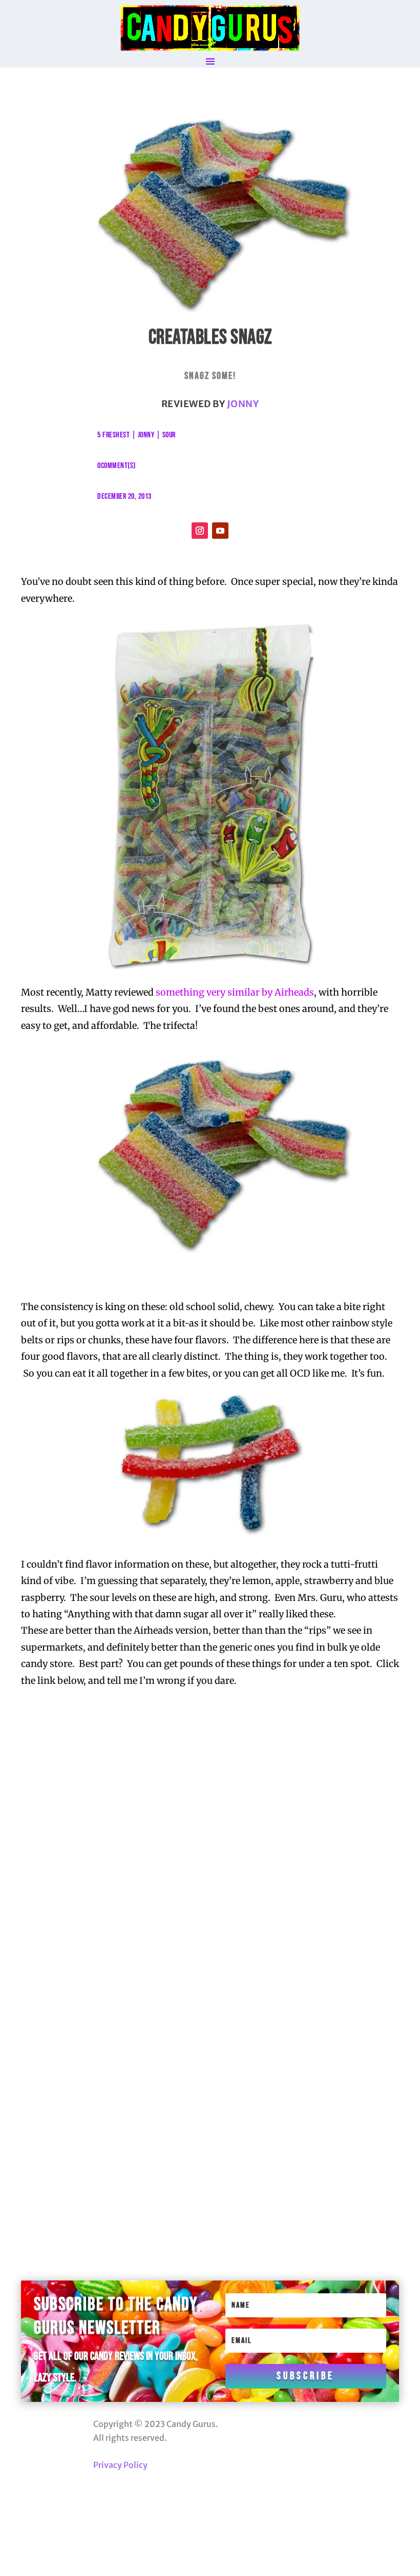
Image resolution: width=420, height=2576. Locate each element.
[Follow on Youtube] (220, 531)
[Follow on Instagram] (200, 531)
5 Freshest (113, 435)
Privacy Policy (120, 2465)
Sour (169, 435)
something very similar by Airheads (235, 992)
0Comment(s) (117, 466)
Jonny (243, 404)
